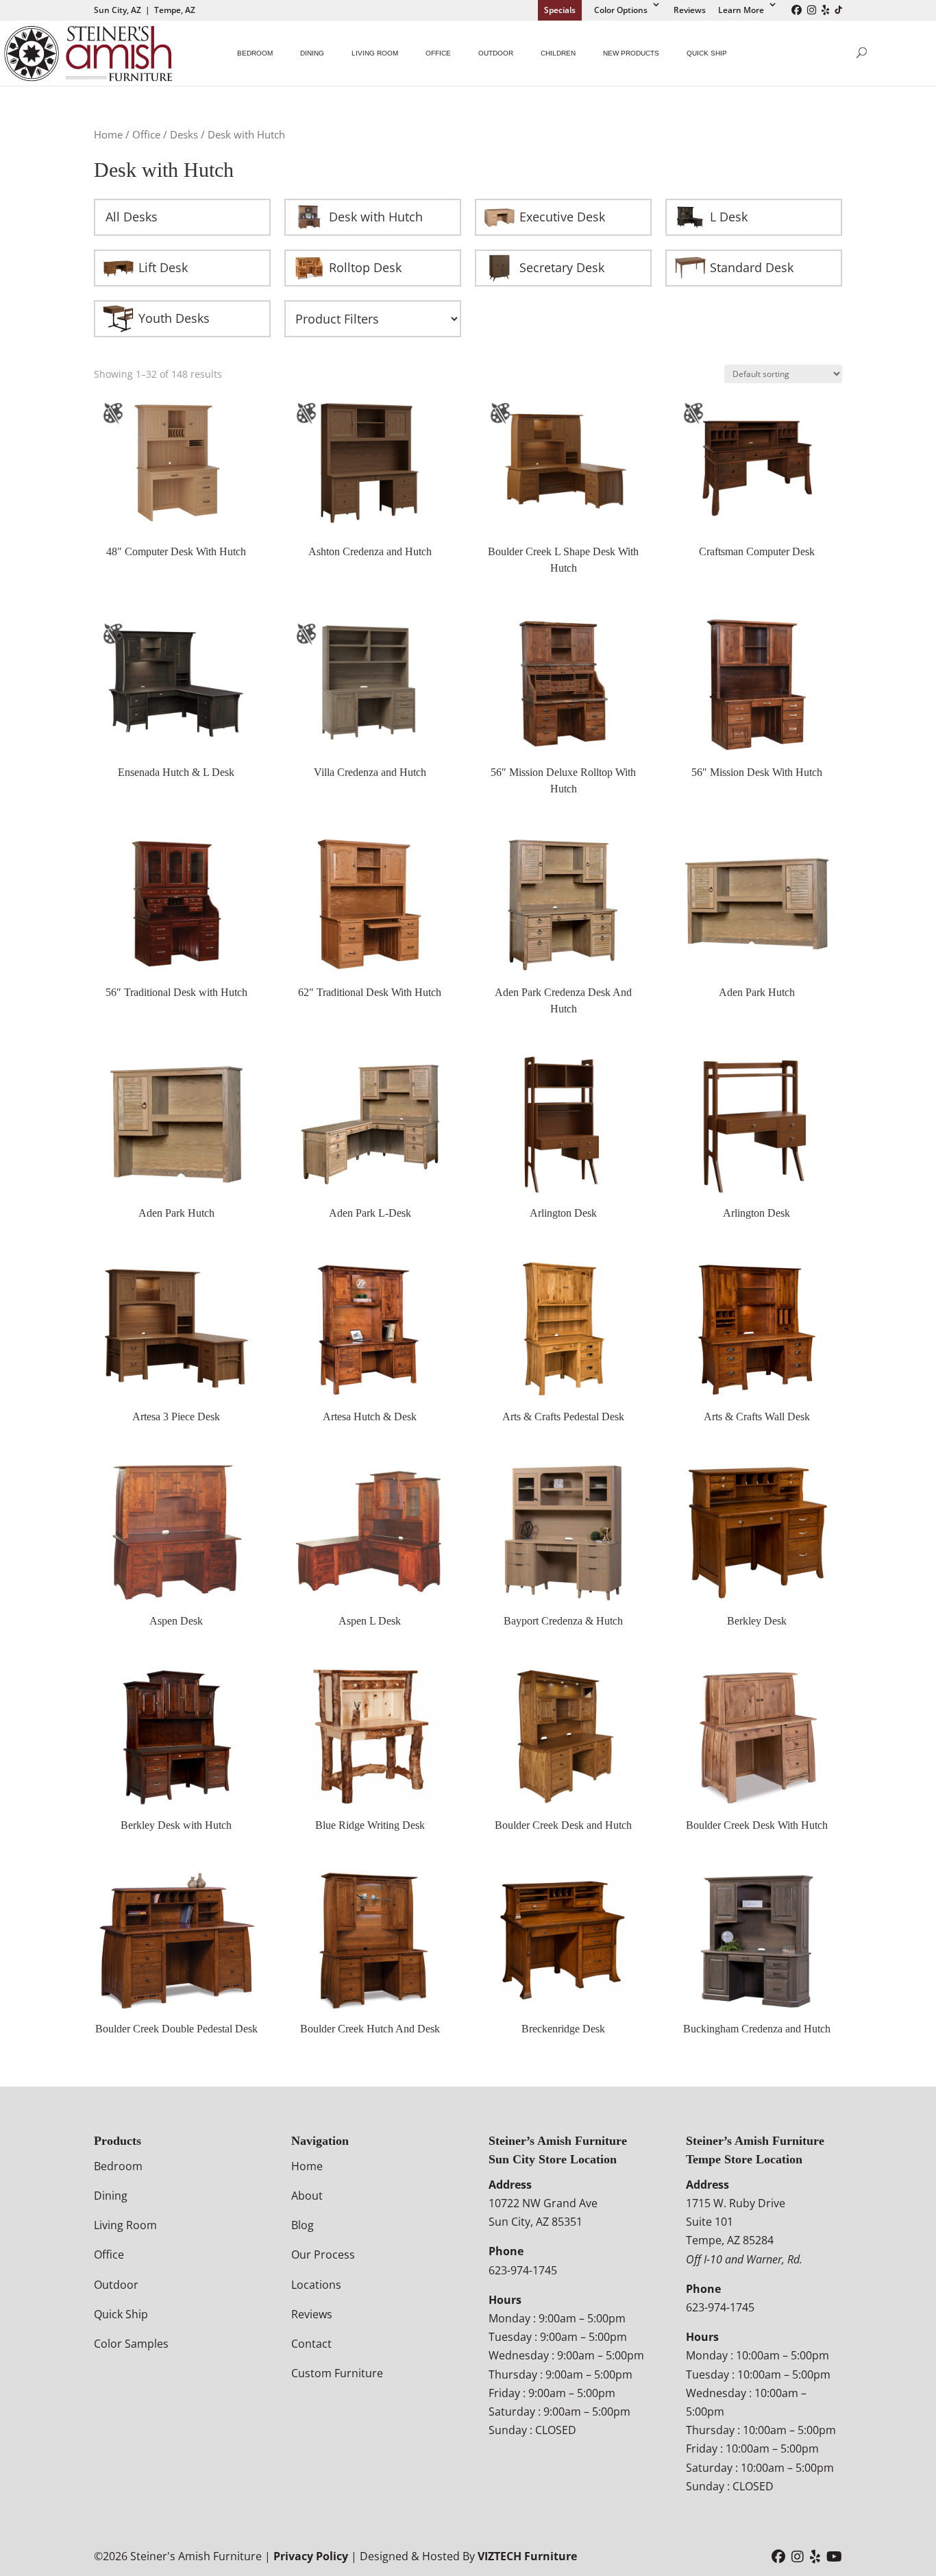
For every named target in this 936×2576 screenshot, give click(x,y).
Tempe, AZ (175, 10)
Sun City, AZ (118, 10)
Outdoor (496, 53)
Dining (312, 53)
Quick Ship (707, 53)
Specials (560, 10)
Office (438, 53)
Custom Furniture (337, 2373)
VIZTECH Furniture (527, 2556)
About (307, 2196)
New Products (631, 53)
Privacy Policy (311, 2556)
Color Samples (131, 2344)
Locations (316, 2285)
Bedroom (255, 53)
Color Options (621, 10)
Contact (311, 2344)
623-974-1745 (523, 2270)
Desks (184, 134)
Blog (303, 2225)
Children (558, 53)
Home (108, 134)
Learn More (741, 10)
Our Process (323, 2255)
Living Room (375, 53)
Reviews (690, 10)
